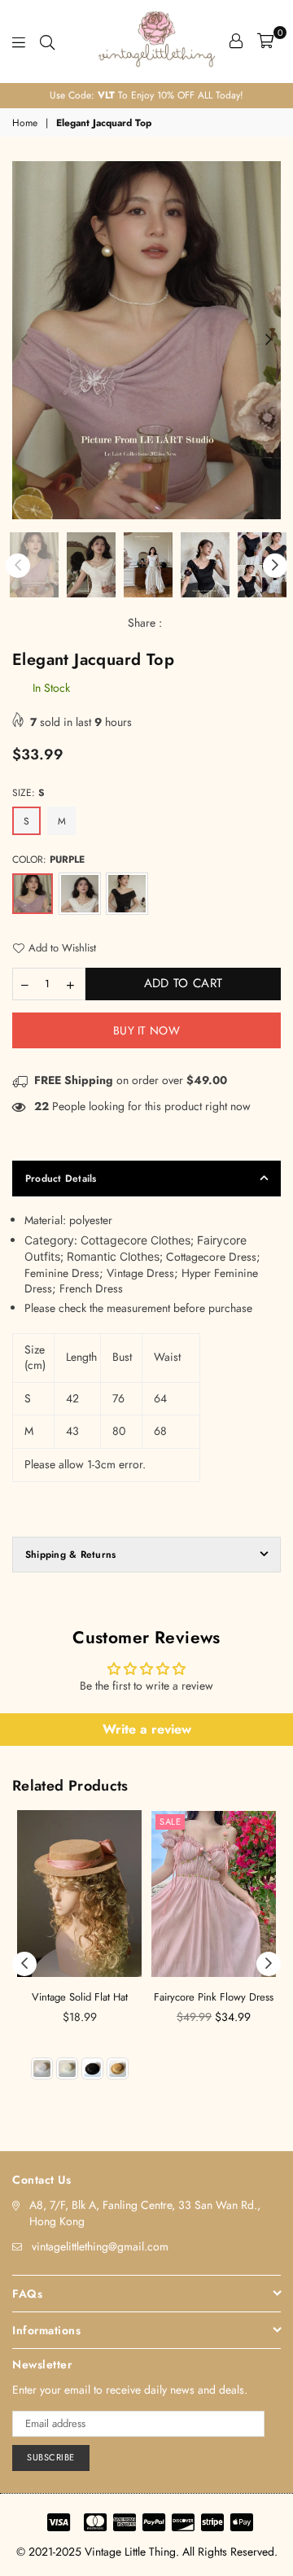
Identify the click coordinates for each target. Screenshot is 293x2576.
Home (25, 123)
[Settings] (236, 41)
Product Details (61, 1179)
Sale (170, 1822)
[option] (146, 96)
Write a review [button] (147, 1729)
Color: (48, 859)
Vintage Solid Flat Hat (80, 1997)
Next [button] (269, 340)
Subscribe (51, 2457)
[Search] (47, 41)
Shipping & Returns (70, 1555)
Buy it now (146, 1030)
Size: (28, 793)
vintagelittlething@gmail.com (100, 2246)
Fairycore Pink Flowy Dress (214, 1997)
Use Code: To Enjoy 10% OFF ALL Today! (146, 95)
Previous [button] (24, 340)
